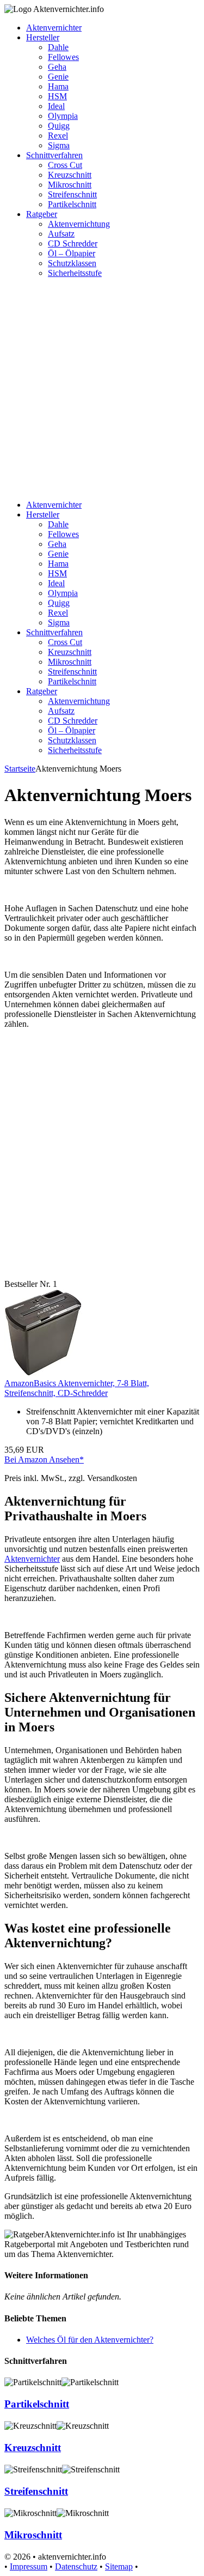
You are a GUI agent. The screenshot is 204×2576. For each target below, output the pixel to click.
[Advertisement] (102, 389)
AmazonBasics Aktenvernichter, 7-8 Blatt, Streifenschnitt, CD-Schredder (77, 1388)
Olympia (63, 116)
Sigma (59, 145)
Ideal (56, 106)
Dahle (58, 47)
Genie (58, 77)
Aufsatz (61, 234)
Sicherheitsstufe (75, 273)
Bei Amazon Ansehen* (44, 1459)
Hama (58, 86)
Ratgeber (42, 214)
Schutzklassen (72, 263)
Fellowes (63, 57)
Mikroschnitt (70, 185)
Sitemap (119, 2566)
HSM (57, 96)
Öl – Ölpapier (72, 253)
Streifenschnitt (72, 194)
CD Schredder (73, 243)
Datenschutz (76, 2566)
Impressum (29, 2566)
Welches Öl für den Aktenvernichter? (90, 2340)
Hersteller (43, 37)
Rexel (58, 136)
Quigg (59, 126)
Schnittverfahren (54, 155)
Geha (57, 67)
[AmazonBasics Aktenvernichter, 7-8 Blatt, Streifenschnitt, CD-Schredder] (43, 1373)
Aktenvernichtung (79, 224)
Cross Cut (65, 165)
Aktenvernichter (54, 28)
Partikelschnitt (72, 204)
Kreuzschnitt (70, 175)
